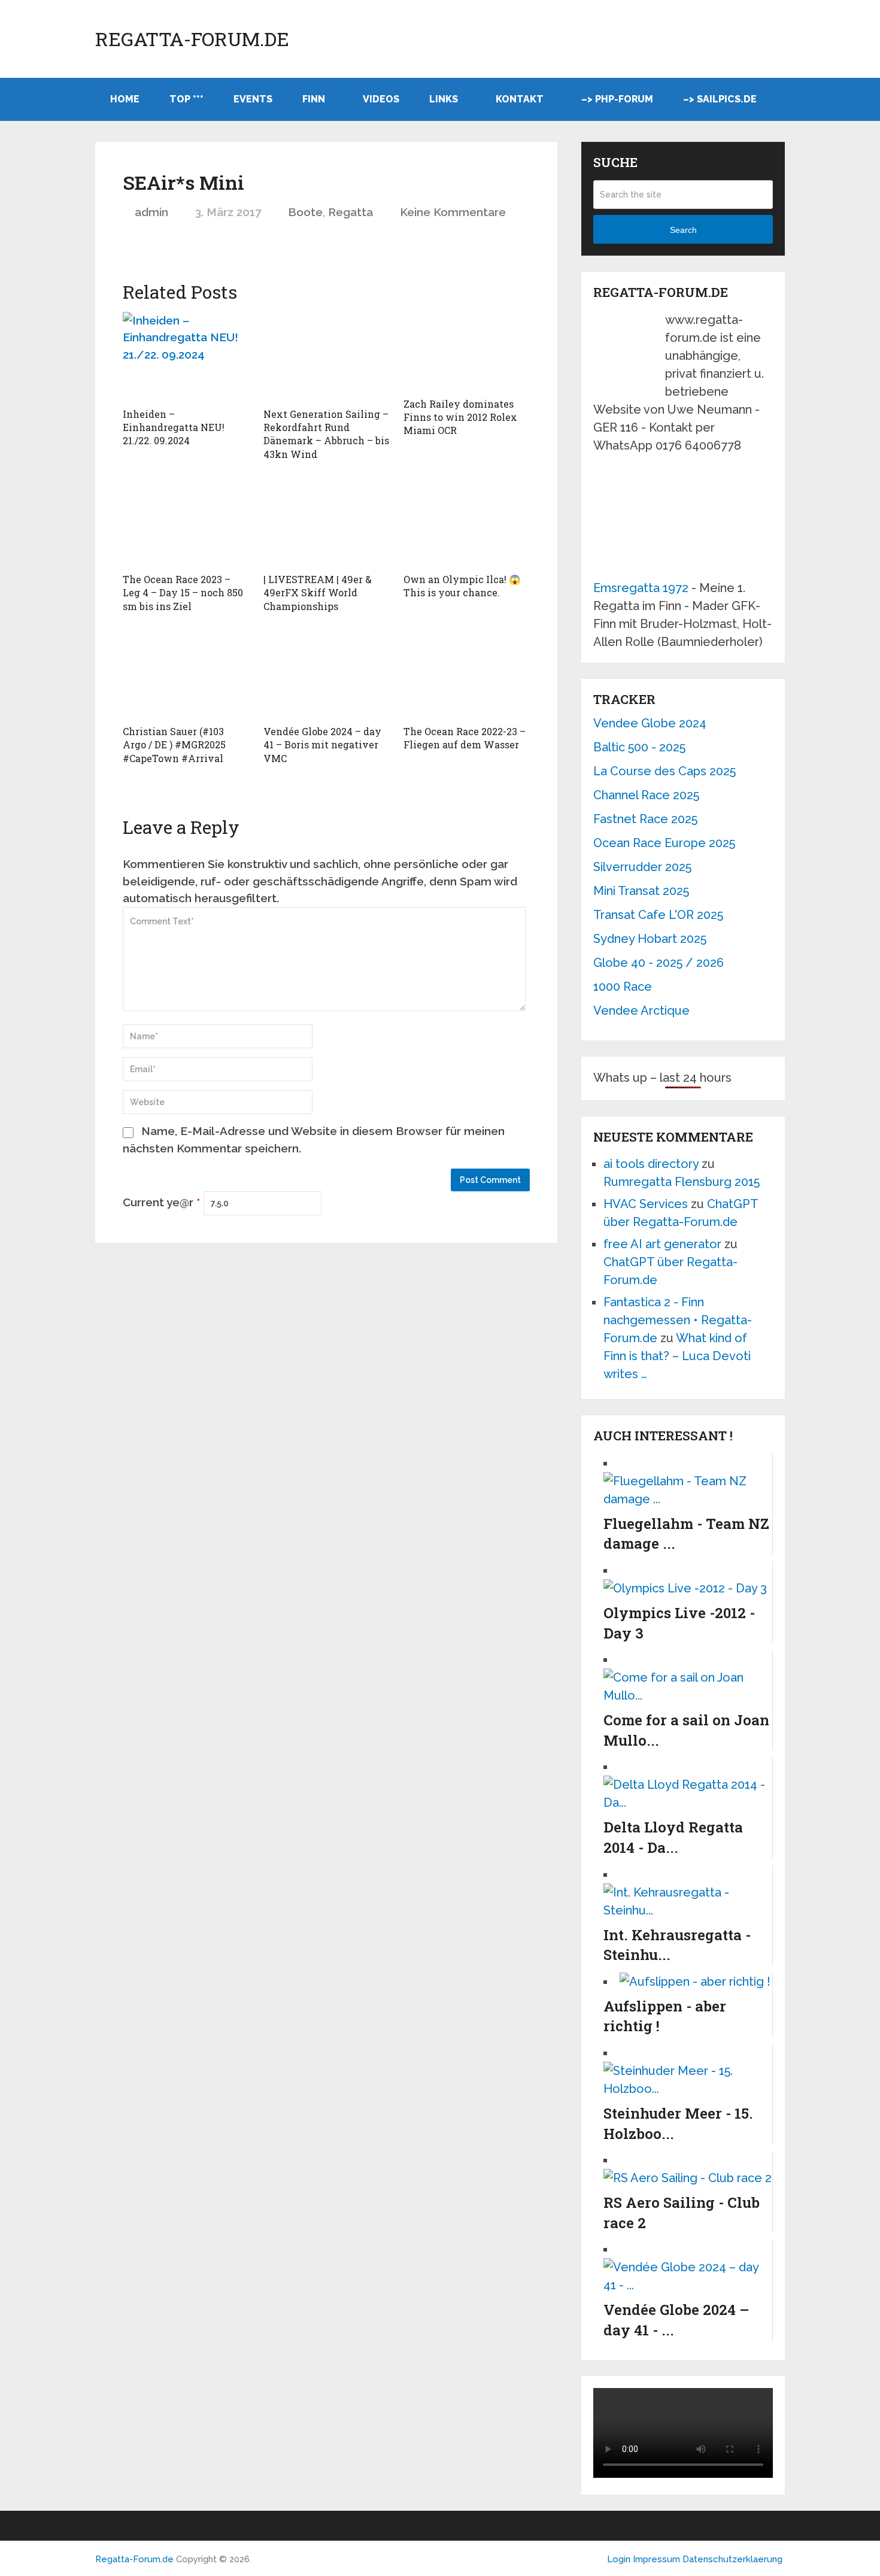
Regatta (351, 212)
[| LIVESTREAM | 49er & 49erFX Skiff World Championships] (327, 522)
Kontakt (520, 99)
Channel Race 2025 (646, 795)
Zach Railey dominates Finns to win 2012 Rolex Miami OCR (460, 417)
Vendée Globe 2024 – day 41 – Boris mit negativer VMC (322, 745)
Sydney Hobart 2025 (650, 939)
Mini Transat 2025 (641, 891)
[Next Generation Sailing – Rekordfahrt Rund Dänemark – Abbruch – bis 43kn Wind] (327, 357)
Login (619, 2559)
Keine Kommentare (453, 212)
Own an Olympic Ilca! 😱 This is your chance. (462, 586)
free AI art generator (662, 1244)
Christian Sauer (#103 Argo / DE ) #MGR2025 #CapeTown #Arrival (174, 745)
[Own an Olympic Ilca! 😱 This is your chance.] (467, 522)
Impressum (658, 2559)
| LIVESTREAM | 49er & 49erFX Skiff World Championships (318, 593)
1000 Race (623, 987)
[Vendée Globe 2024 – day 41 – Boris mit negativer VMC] (327, 674)
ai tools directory (651, 1164)
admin (151, 212)
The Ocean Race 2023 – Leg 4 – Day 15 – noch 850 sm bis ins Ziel (183, 593)
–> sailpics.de (720, 99)
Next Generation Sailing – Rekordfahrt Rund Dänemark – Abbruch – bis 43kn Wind (326, 434)
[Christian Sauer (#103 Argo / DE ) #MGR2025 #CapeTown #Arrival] (186, 674)
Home (125, 99)
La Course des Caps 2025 (664, 771)
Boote (305, 212)
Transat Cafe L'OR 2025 (658, 915)
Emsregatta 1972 (641, 588)
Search (683, 230)
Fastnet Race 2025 (645, 819)
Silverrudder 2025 (642, 867)
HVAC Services (646, 1204)
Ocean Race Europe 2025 (664, 843)
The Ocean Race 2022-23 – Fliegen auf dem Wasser (465, 738)
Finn (314, 99)
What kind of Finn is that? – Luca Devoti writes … (677, 1356)
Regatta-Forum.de (192, 39)
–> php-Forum (617, 99)
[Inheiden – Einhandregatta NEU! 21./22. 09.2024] (186, 357)
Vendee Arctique (641, 1011)
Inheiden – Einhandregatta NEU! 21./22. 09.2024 (174, 427)
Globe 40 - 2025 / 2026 (659, 963)
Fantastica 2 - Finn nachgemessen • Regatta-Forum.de (678, 1320)
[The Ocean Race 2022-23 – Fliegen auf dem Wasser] (467, 674)
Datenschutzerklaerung (732, 2559)
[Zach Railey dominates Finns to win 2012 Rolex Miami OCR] (467, 352)
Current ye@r (162, 1202)
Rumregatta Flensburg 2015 (682, 1182)
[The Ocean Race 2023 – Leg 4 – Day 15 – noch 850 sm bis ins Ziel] (186, 522)
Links (444, 99)
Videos (381, 99)
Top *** (186, 99)
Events (253, 99)
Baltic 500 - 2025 (639, 747)
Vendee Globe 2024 (650, 723)
